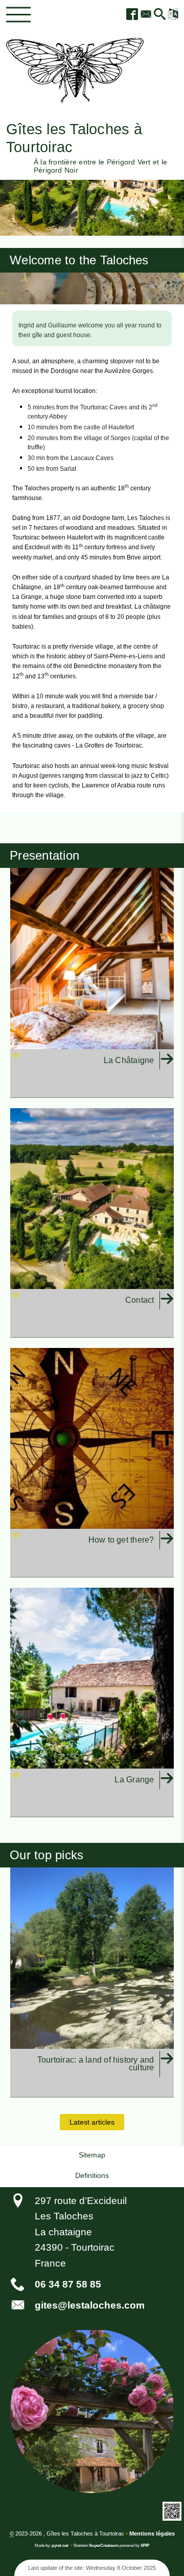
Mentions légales (152, 2533)
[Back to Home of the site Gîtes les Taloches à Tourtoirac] (75, 70)
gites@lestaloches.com (90, 2305)
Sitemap (92, 2155)
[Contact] (146, 15)
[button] (160, 15)
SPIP (145, 2546)
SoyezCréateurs (104, 2546)
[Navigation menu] (18, 15)
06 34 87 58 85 (68, 2284)
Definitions (92, 2175)
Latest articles (92, 2122)
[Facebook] (133, 15)
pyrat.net (60, 2546)
